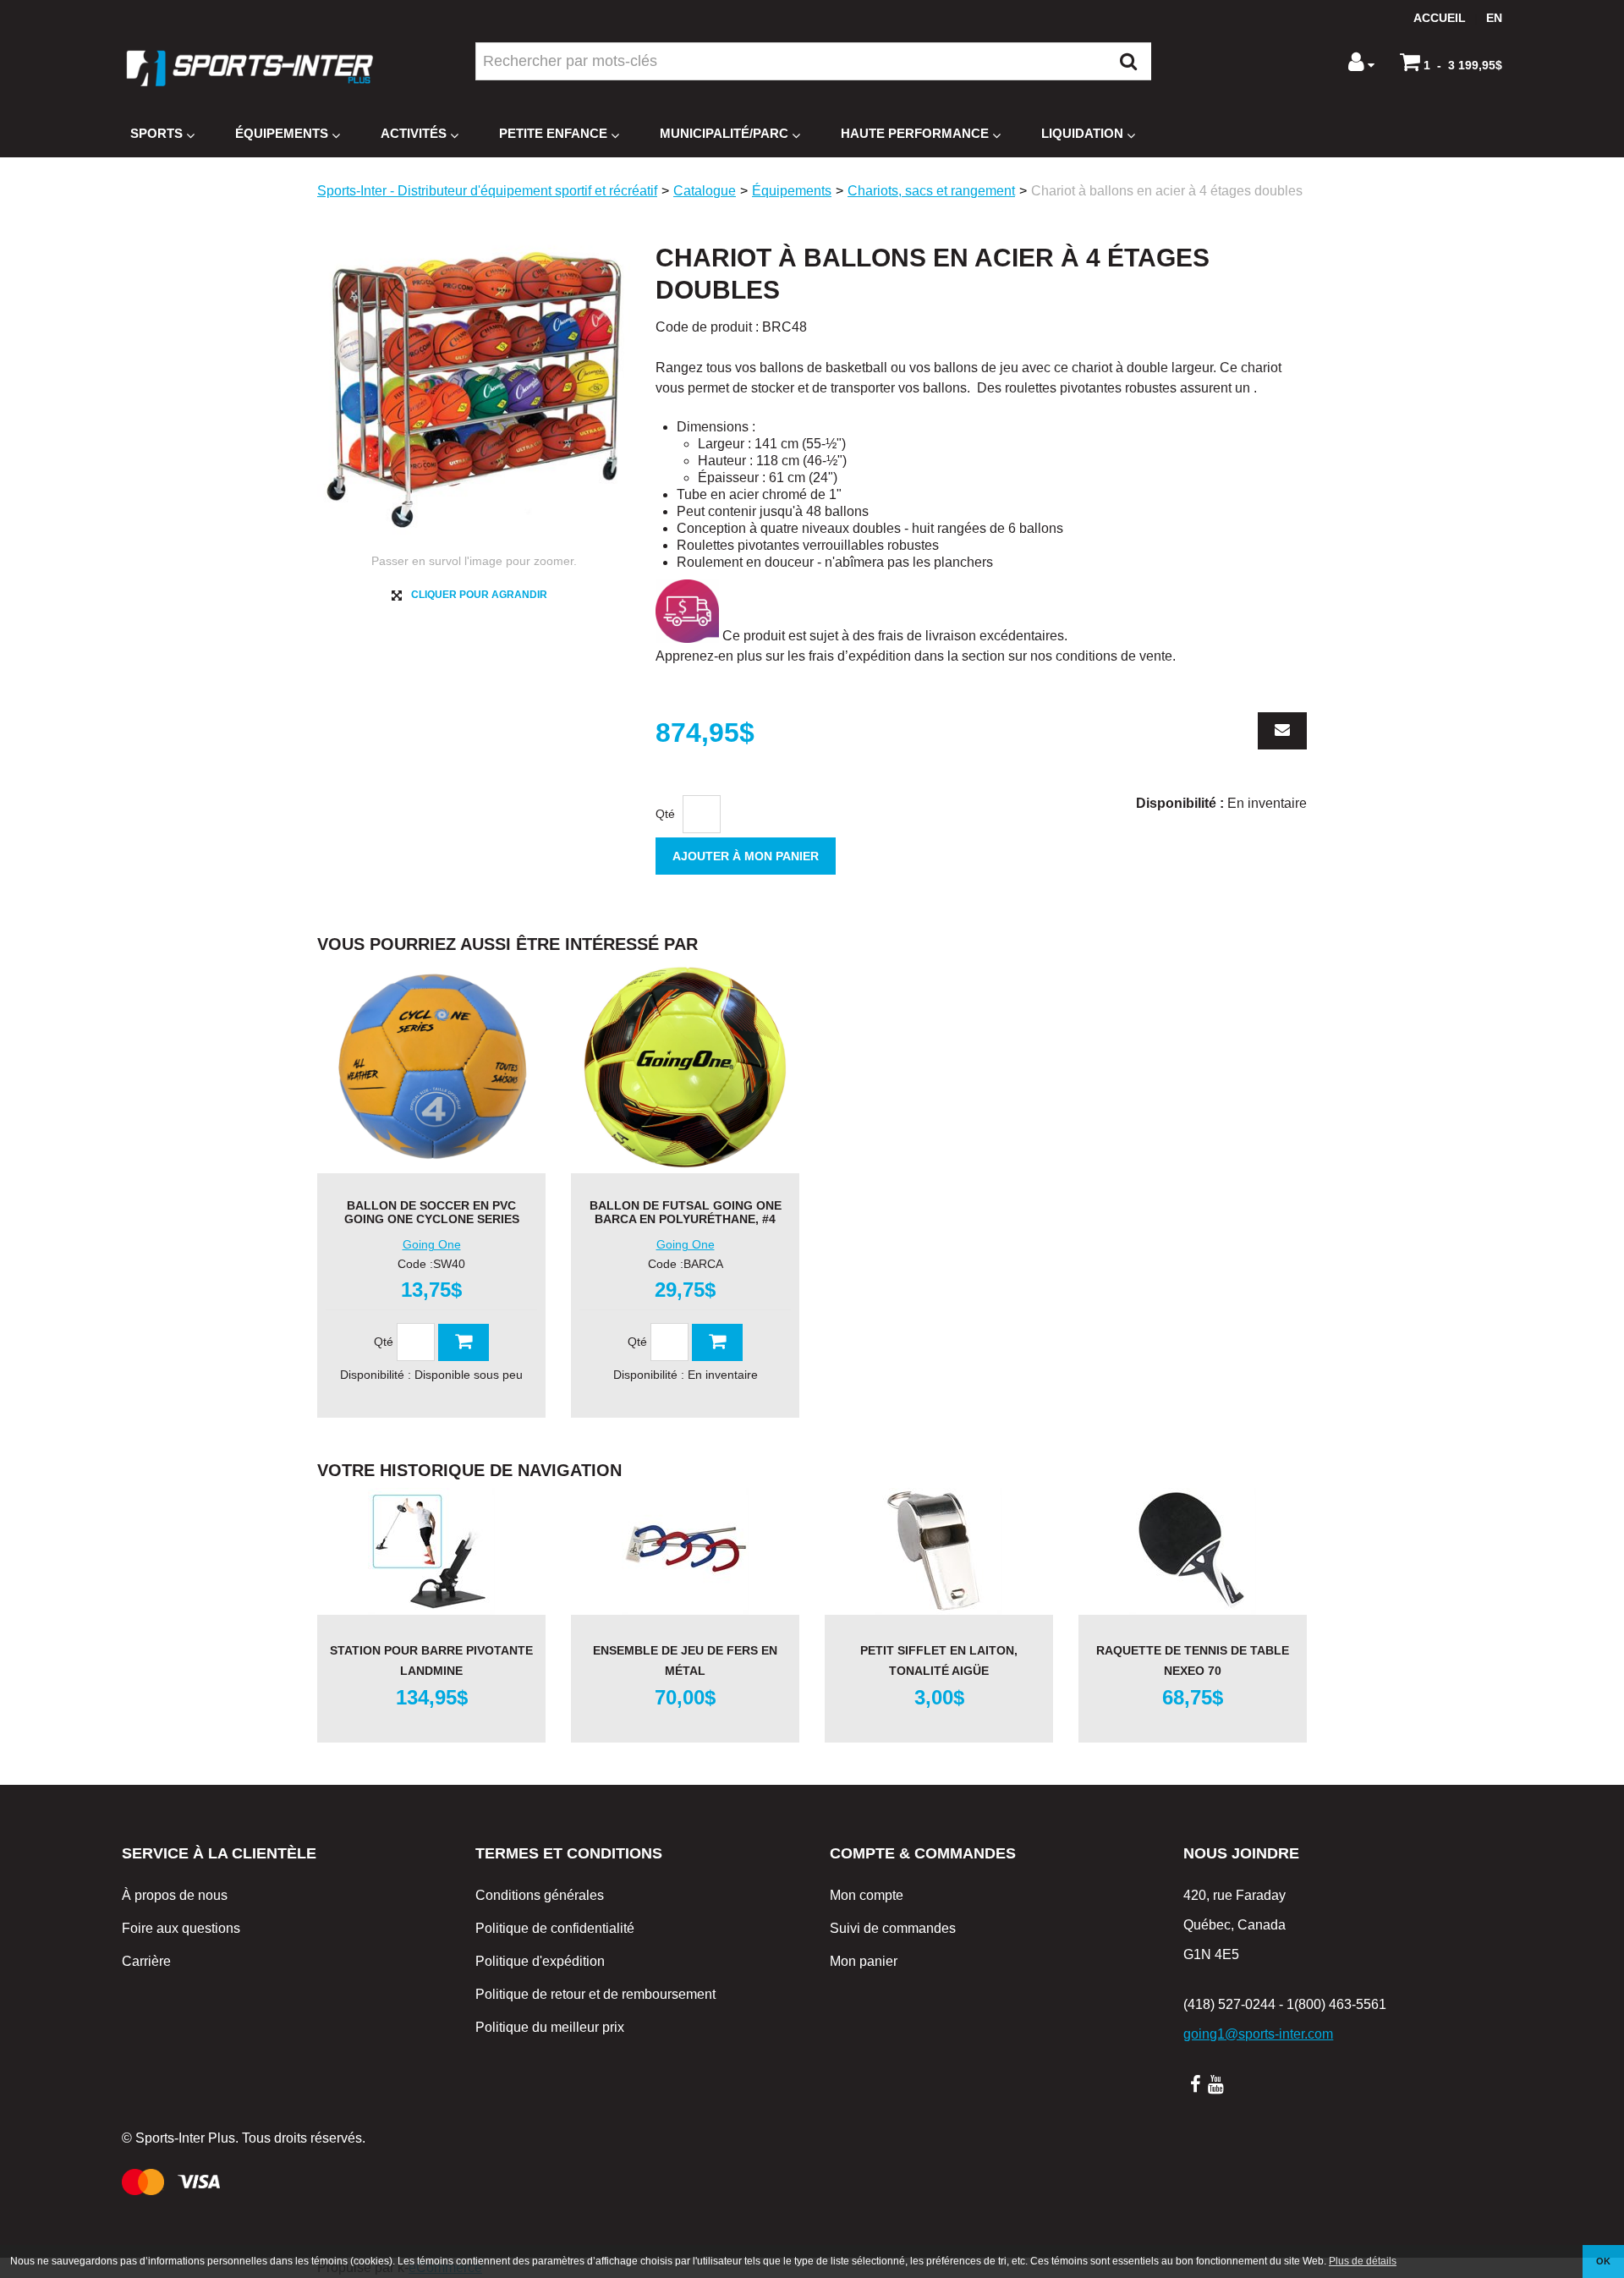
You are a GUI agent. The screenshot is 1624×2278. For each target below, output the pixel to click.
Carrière (146, 1961)
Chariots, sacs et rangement (931, 191)
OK (1603, 2261)
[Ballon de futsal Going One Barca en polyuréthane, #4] (685, 1068)
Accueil (1440, 18)
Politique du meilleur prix (550, 2027)
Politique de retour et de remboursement (595, 1994)
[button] (1451, 62)
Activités (414, 133)
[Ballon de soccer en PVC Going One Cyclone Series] (431, 1068)
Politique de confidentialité (555, 1928)
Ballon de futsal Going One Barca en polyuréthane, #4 (686, 1212)
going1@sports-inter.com (1258, 2034)
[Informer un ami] (1282, 731)
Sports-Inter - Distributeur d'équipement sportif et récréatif (487, 191)
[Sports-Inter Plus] (250, 68)
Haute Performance (915, 133)
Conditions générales (540, 1895)
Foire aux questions (181, 1928)
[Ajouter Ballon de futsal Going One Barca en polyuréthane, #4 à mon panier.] (717, 1342)
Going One (432, 1245)
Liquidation (1082, 133)
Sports (156, 133)
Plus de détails (1363, 2261)
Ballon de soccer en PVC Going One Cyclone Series (432, 1212)
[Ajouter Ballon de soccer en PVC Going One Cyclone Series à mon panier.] (464, 1342)
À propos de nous (175, 1895)
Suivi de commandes (893, 1928)
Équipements (282, 133)
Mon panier (864, 1961)
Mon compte (867, 1895)
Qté (665, 814)
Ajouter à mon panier (746, 856)
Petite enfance (553, 133)
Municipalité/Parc (724, 133)
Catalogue (705, 191)
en (1494, 18)
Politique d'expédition (540, 1961)
